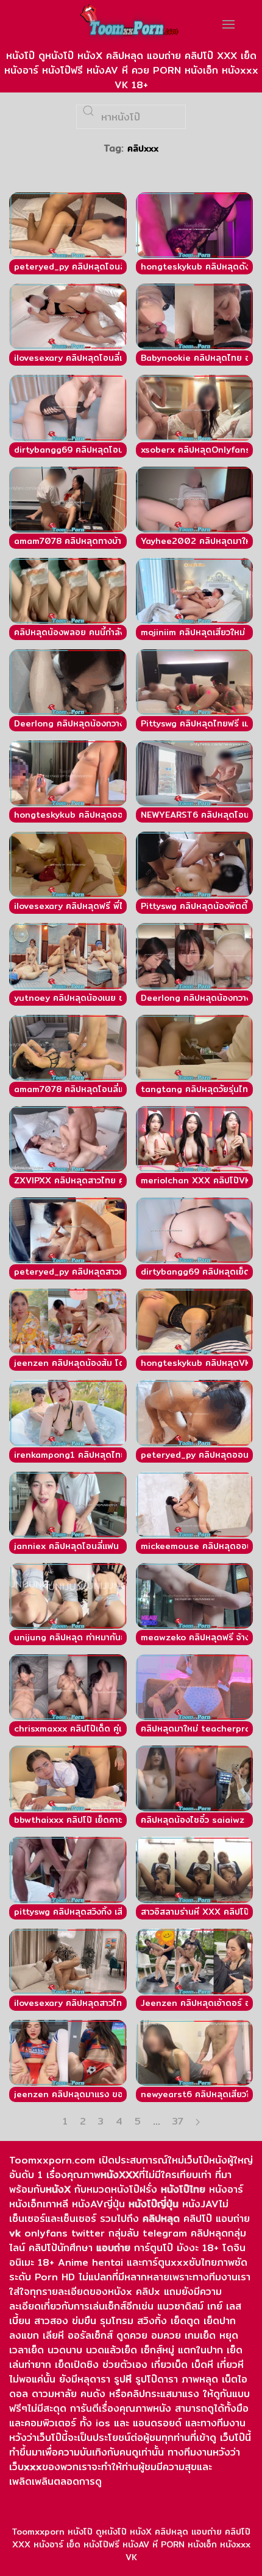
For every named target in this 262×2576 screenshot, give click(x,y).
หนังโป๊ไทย (183, 2189)
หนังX (58, 2189)
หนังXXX (120, 2175)
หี (129, 2379)
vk (15, 2233)
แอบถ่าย (113, 2248)
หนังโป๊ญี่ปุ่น (154, 2204)
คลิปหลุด (161, 2219)
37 (178, 2122)
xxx (33, 2467)
